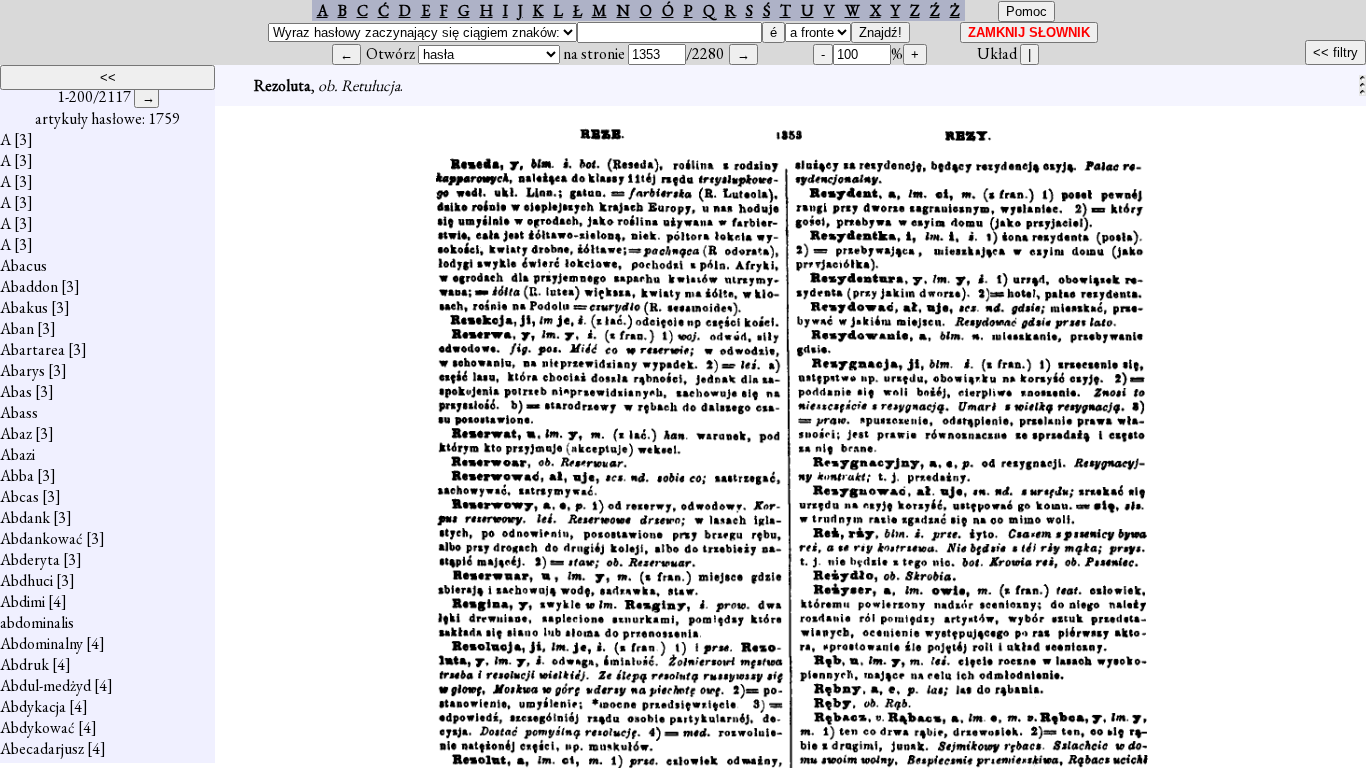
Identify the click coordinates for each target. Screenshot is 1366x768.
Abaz (16, 433)
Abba (17, 475)
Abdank (25, 517)
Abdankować (41, 538)
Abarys (22, 370)
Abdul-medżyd (45, 685)
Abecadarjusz (42, 748)
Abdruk (24, 664)
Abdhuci (26, 580)
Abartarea (32, 349)
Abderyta (30, 559)
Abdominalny (41, 643)
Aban (17, 328)
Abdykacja (33, 706)
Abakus (24, 307)
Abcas (19, 496)
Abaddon (29, 286)
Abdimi (22, 601)
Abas (16, 391)
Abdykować (37, 727)
